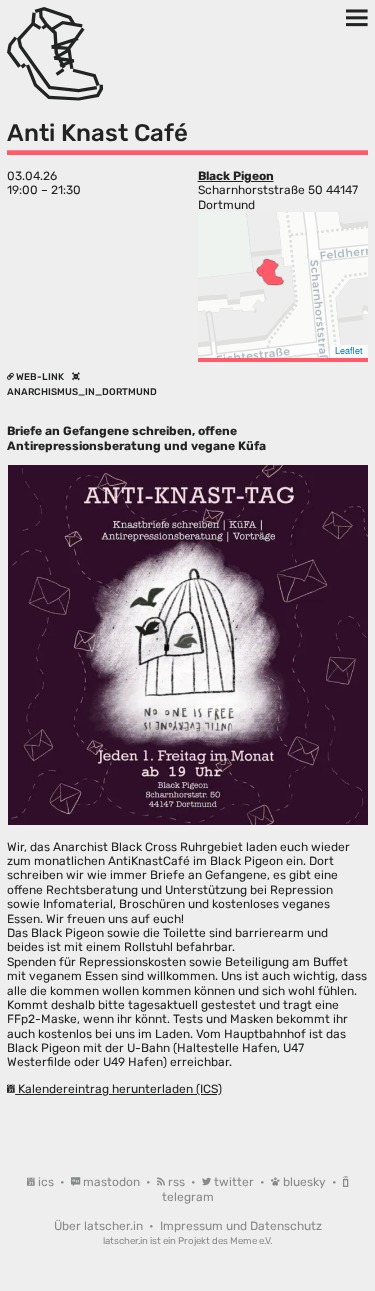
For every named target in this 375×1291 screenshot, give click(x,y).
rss (176, 1182)
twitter (234, 1182)
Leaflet (349, 350)
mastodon (111, 1182)
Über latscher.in (100, 1226)
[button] (270, 272)
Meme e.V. (251, 1240)
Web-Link (40, 376)
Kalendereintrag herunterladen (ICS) (118, 1089)
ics (46, 1182)
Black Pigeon (236, 176)
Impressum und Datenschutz (241, 1226)
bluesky (304, 1182)
